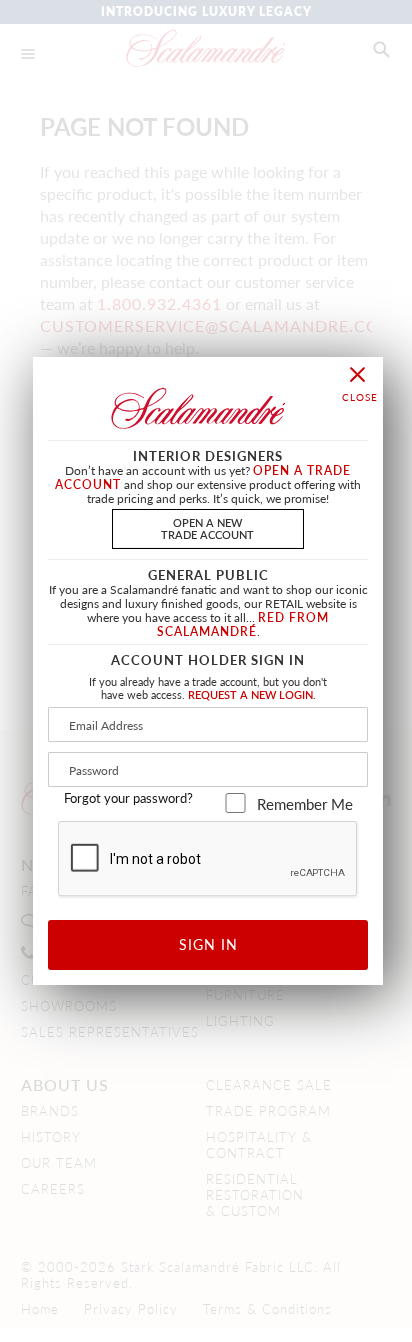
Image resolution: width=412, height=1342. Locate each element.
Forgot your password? (128, 798)
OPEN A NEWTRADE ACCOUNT (207, 527)
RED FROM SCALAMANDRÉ (243, 624)
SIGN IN (208, 944)
